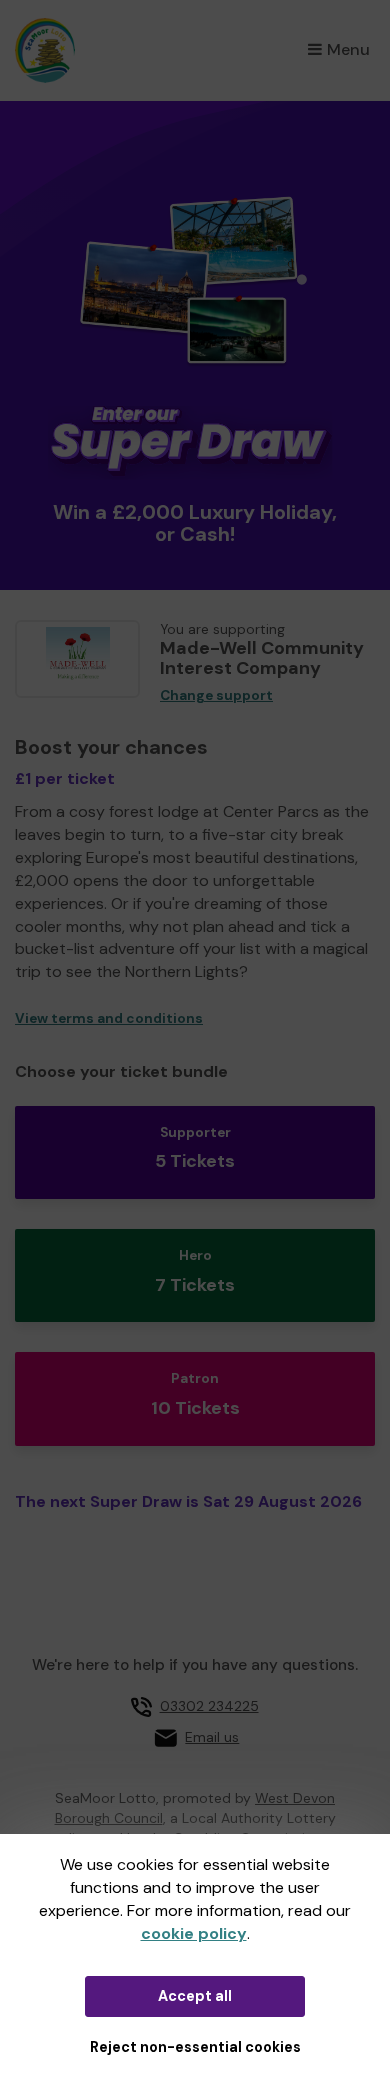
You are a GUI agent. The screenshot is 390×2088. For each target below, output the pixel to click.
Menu (348, 49)
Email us (212, 1737)
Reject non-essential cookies (195, 2047)
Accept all (195, 1996)
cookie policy (194, 1933)
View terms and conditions (109, 1018)
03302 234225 (209, 1706)
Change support (216, 695)
